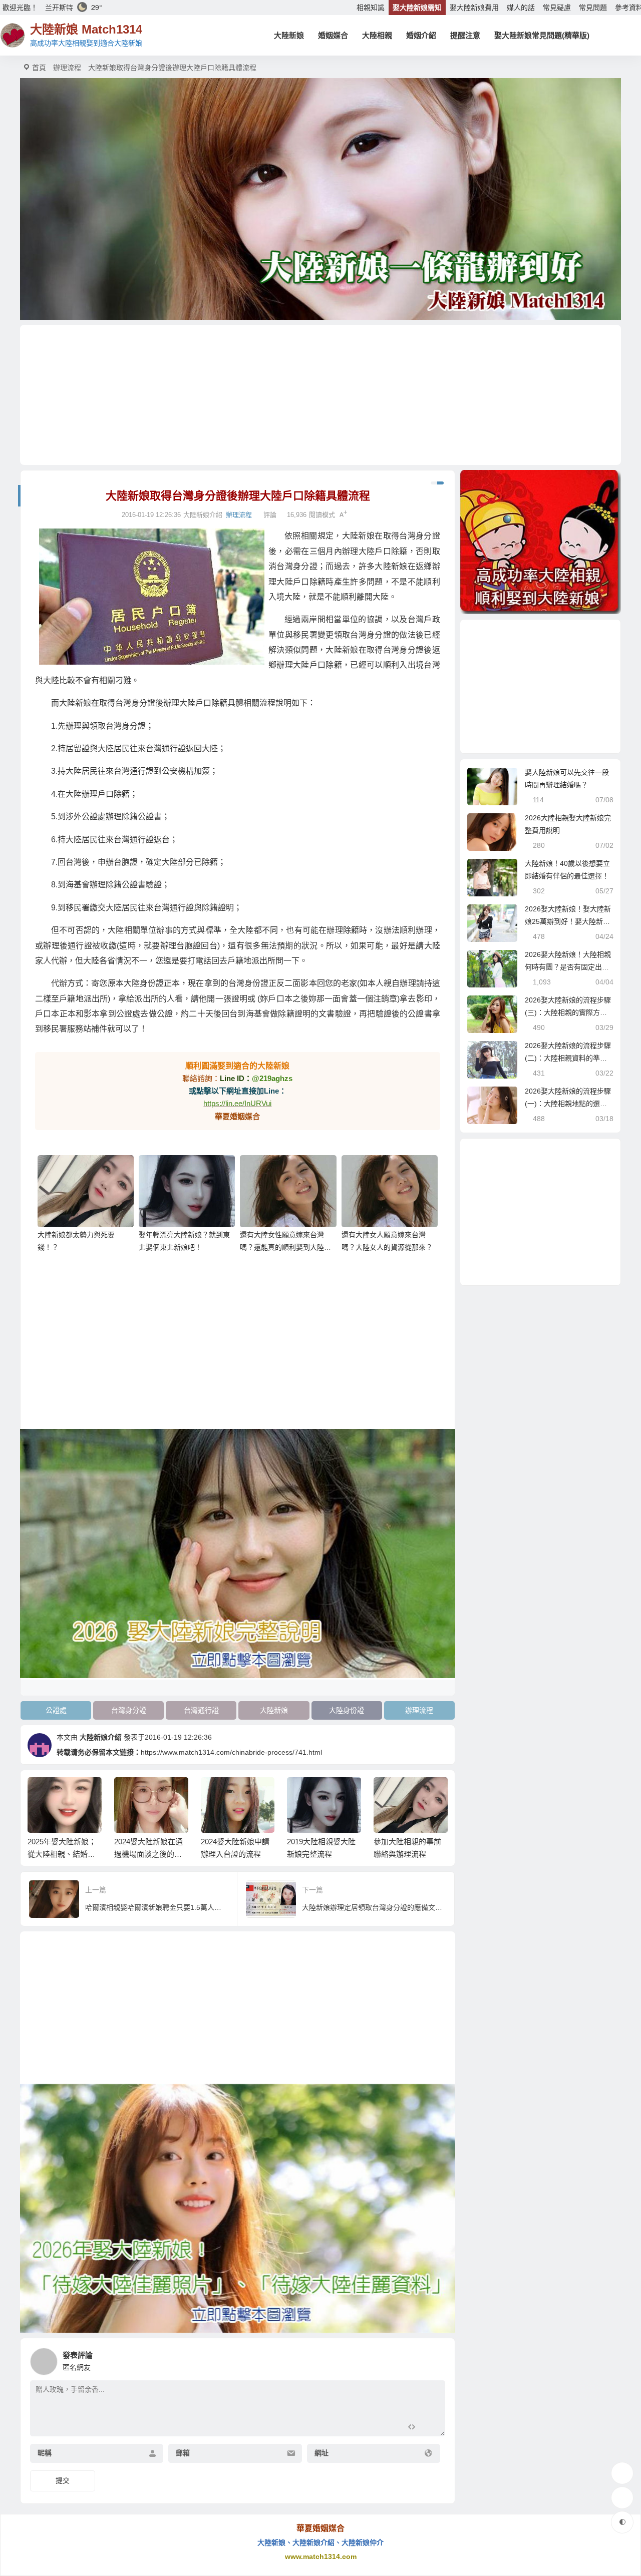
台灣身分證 (129, 1710)
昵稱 (45, 2453)
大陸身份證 (347, 1710)
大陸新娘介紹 (101, 1737)
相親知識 (371, 8)
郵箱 (183, 2453)
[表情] (429, 2428)
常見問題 (593, 8)
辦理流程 (67, 68)
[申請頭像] (435, 2359)
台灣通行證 (201, 1710)
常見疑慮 (557, 8)
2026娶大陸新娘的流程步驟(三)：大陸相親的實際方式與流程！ (568, 1012)
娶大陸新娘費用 (474, 8)
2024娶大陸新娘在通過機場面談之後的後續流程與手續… (62, 1854)
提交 (63, 2480)
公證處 (56, 1710)
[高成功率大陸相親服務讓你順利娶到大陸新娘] (540, 542)
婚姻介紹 (421, 35)
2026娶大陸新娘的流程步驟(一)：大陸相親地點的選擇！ (568, 1104)
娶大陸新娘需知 (417, 8)
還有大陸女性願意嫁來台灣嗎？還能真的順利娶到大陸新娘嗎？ (285, 1247)
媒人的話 (521, 8)
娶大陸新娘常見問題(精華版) (542, 35)
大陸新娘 (289, 35)
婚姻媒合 (333, 35)
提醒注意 (465, 35)
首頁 (39, 68)
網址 (322, 2453)
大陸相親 (377, 35)
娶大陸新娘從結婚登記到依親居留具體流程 (408, 1854)
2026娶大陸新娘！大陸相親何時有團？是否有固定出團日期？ (568, 967)
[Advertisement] (320, 395)
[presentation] (392, 1793)
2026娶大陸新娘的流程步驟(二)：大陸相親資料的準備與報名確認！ (568, 1058)
